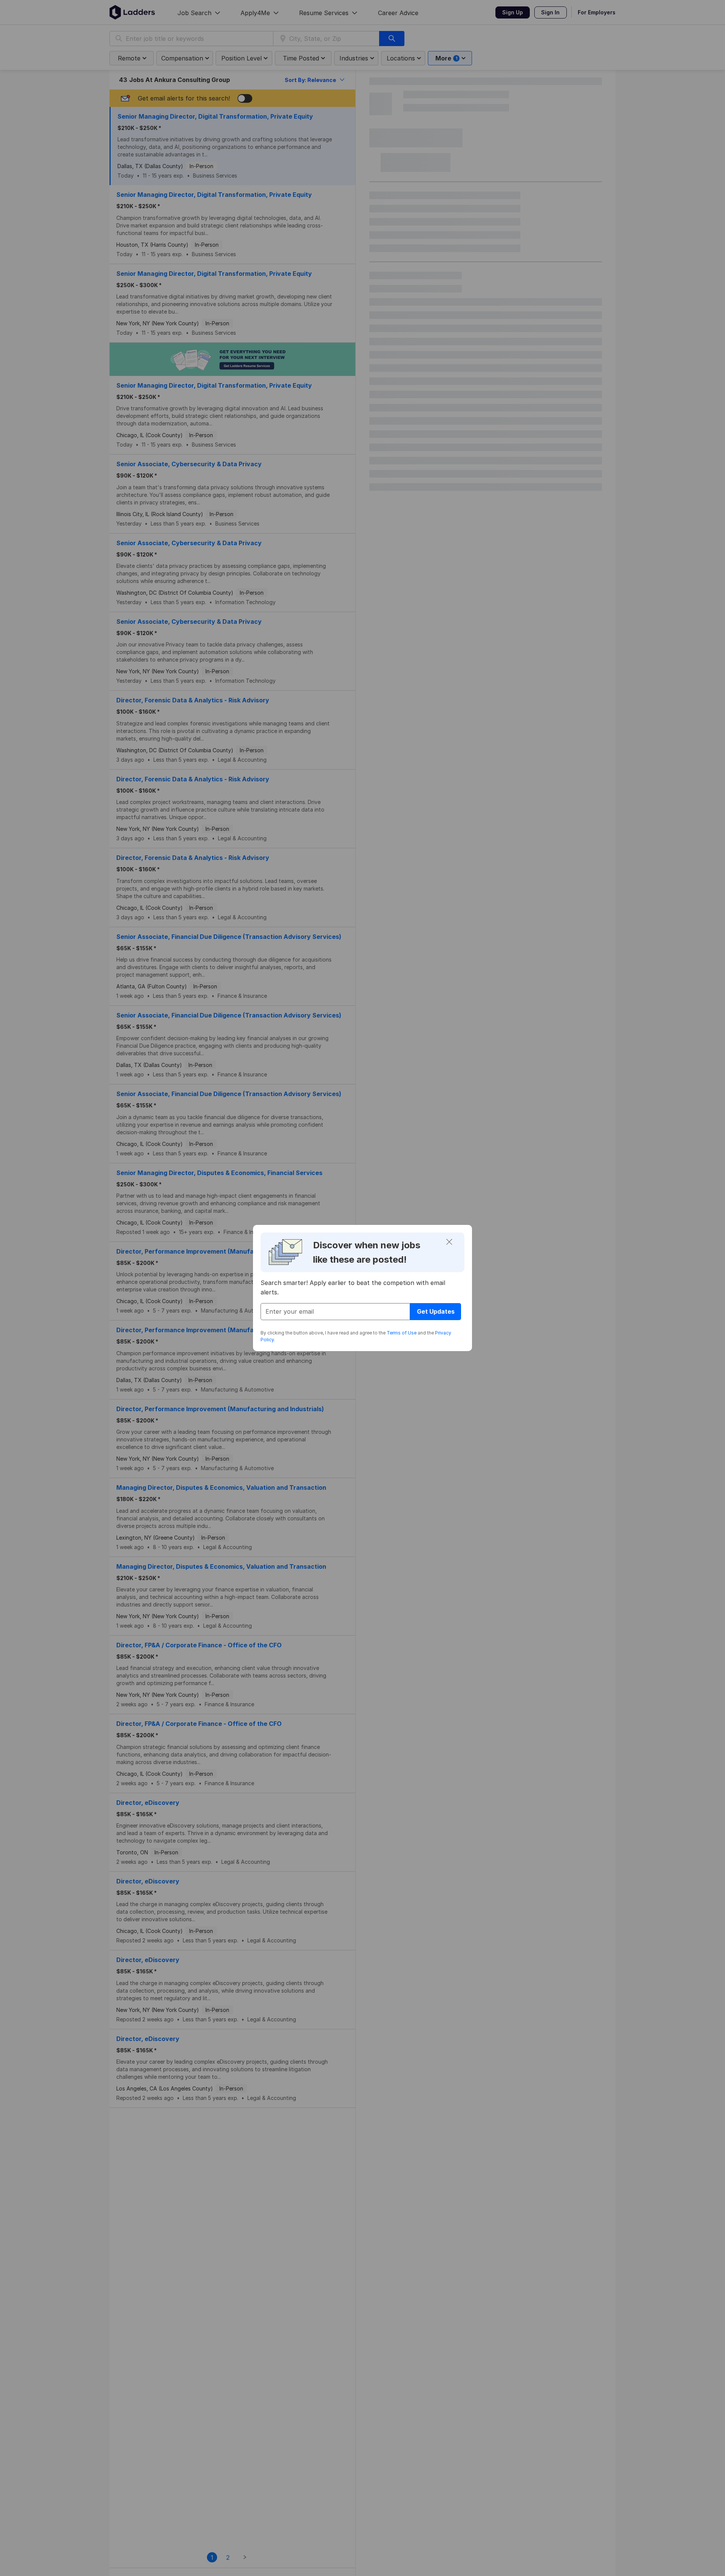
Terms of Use (402, 1333)
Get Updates (436, 1311)
